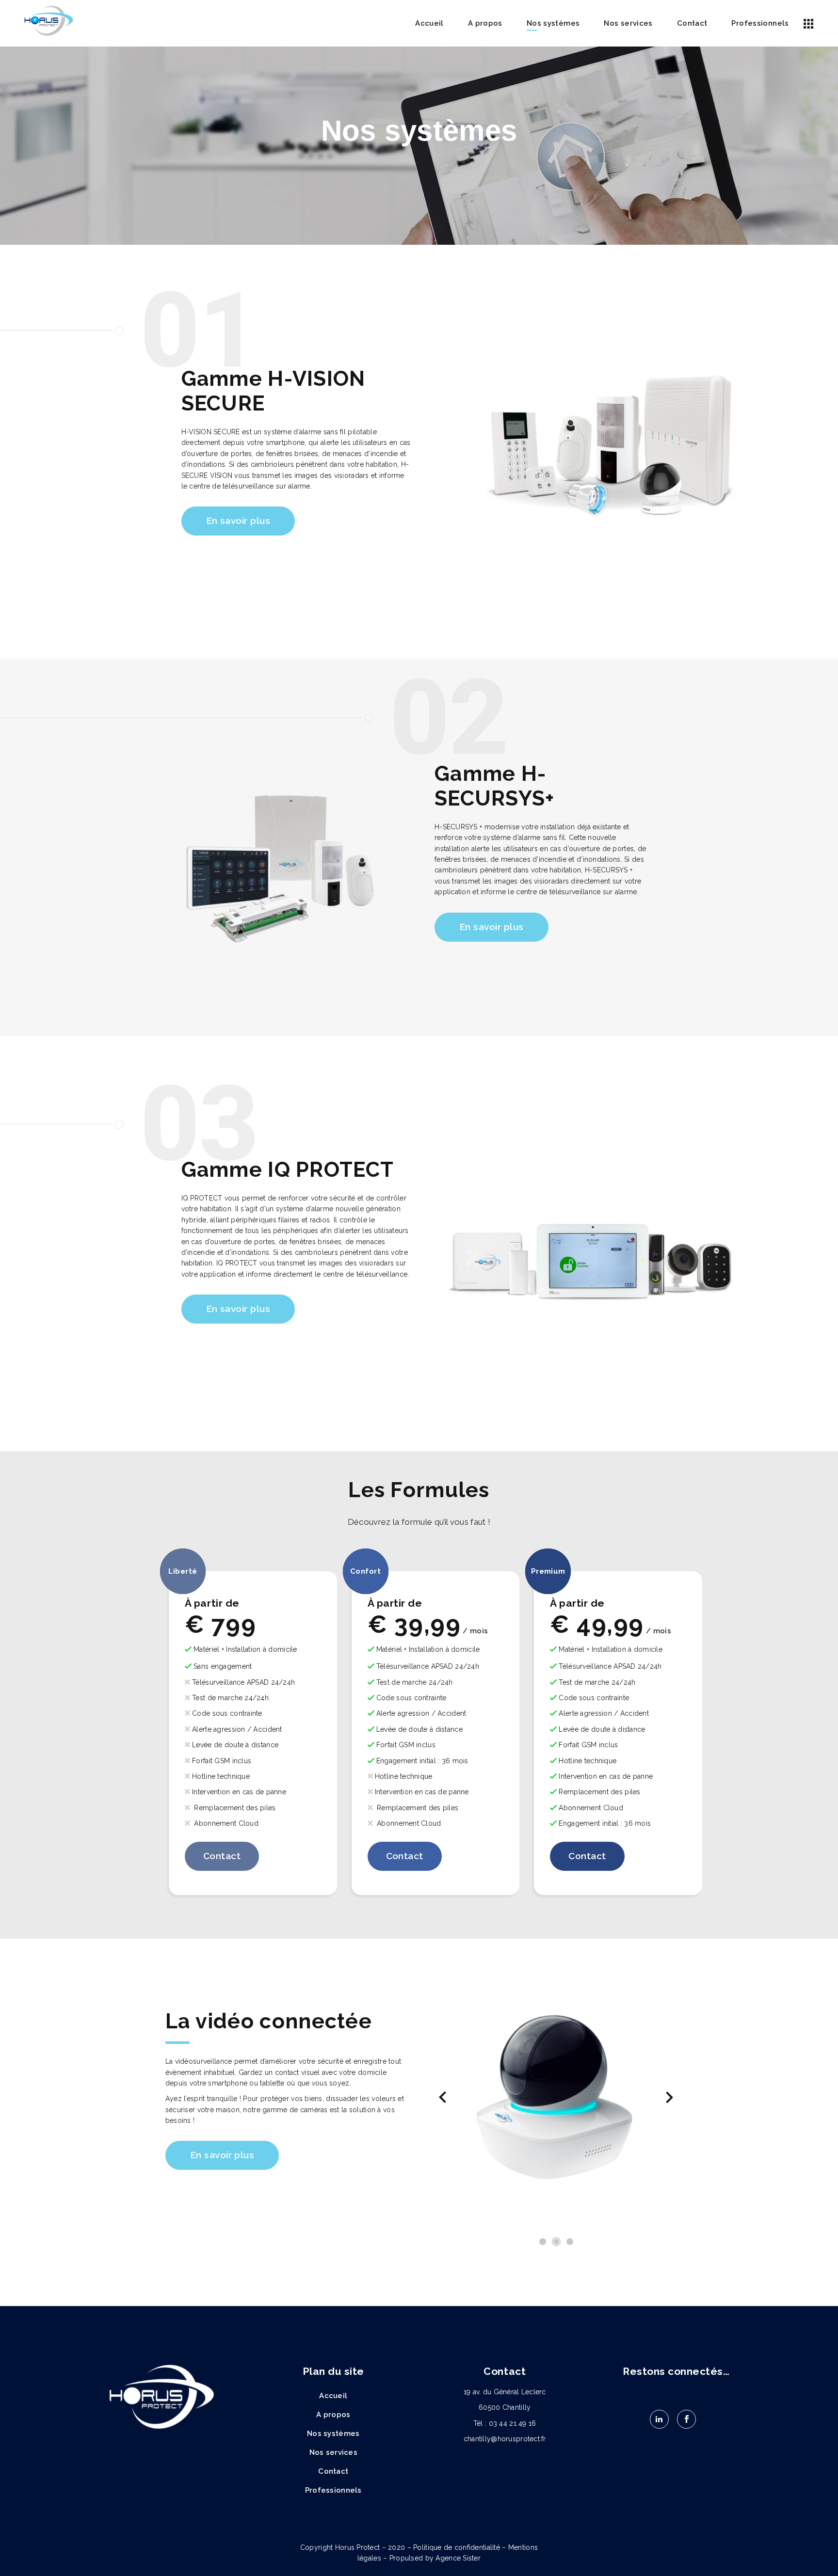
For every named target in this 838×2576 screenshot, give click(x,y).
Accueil (333, 2396)
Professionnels (333, 2490)
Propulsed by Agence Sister (435, 2558)
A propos (333, 2415)
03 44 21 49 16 (513, 2423)
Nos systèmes (333, 2434)
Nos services (333, 2452)
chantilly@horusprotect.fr (505, 2439)
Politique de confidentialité (457, 2547)
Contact (333, 2471)
